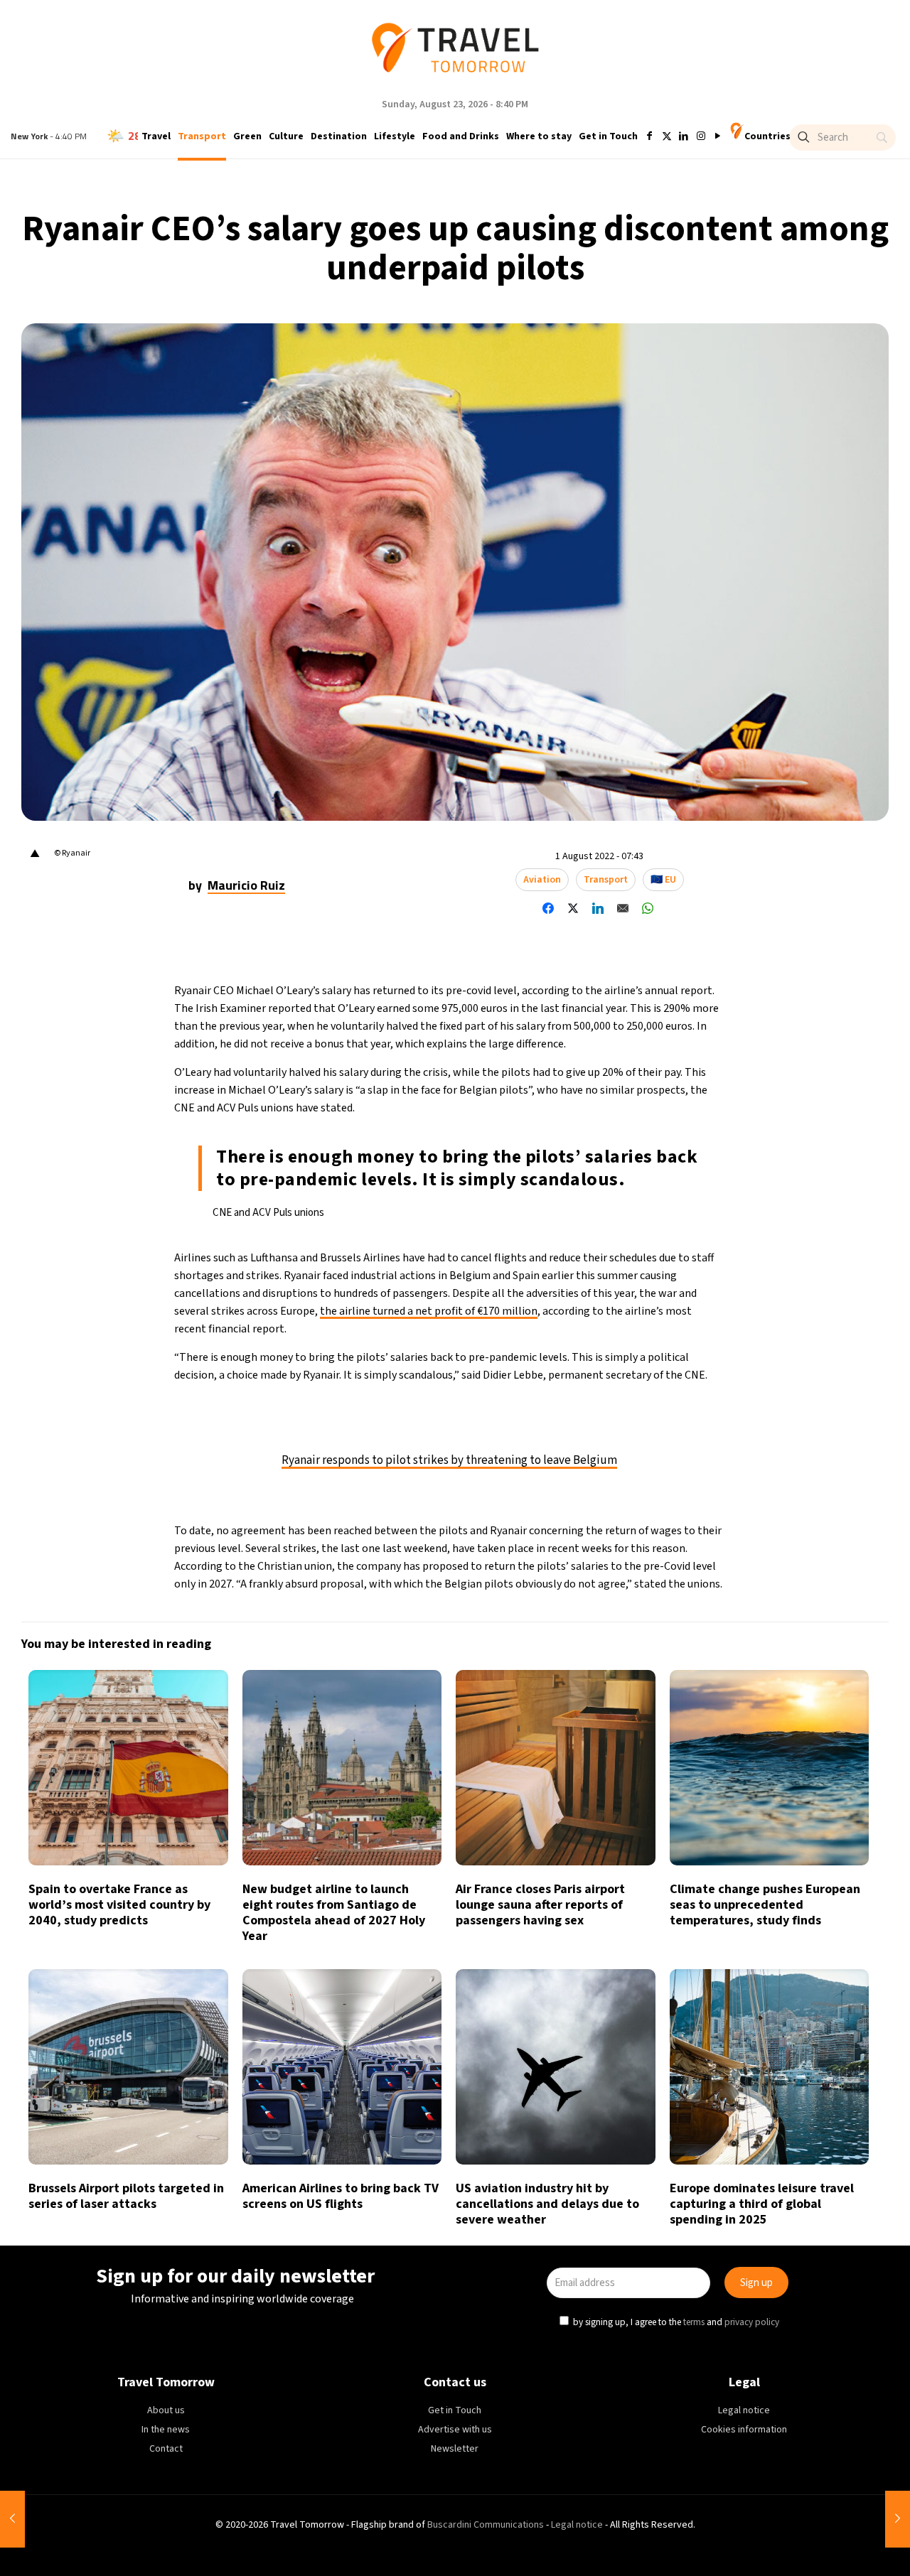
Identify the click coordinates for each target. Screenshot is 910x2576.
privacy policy (650, 1353)
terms (591, 1353)
